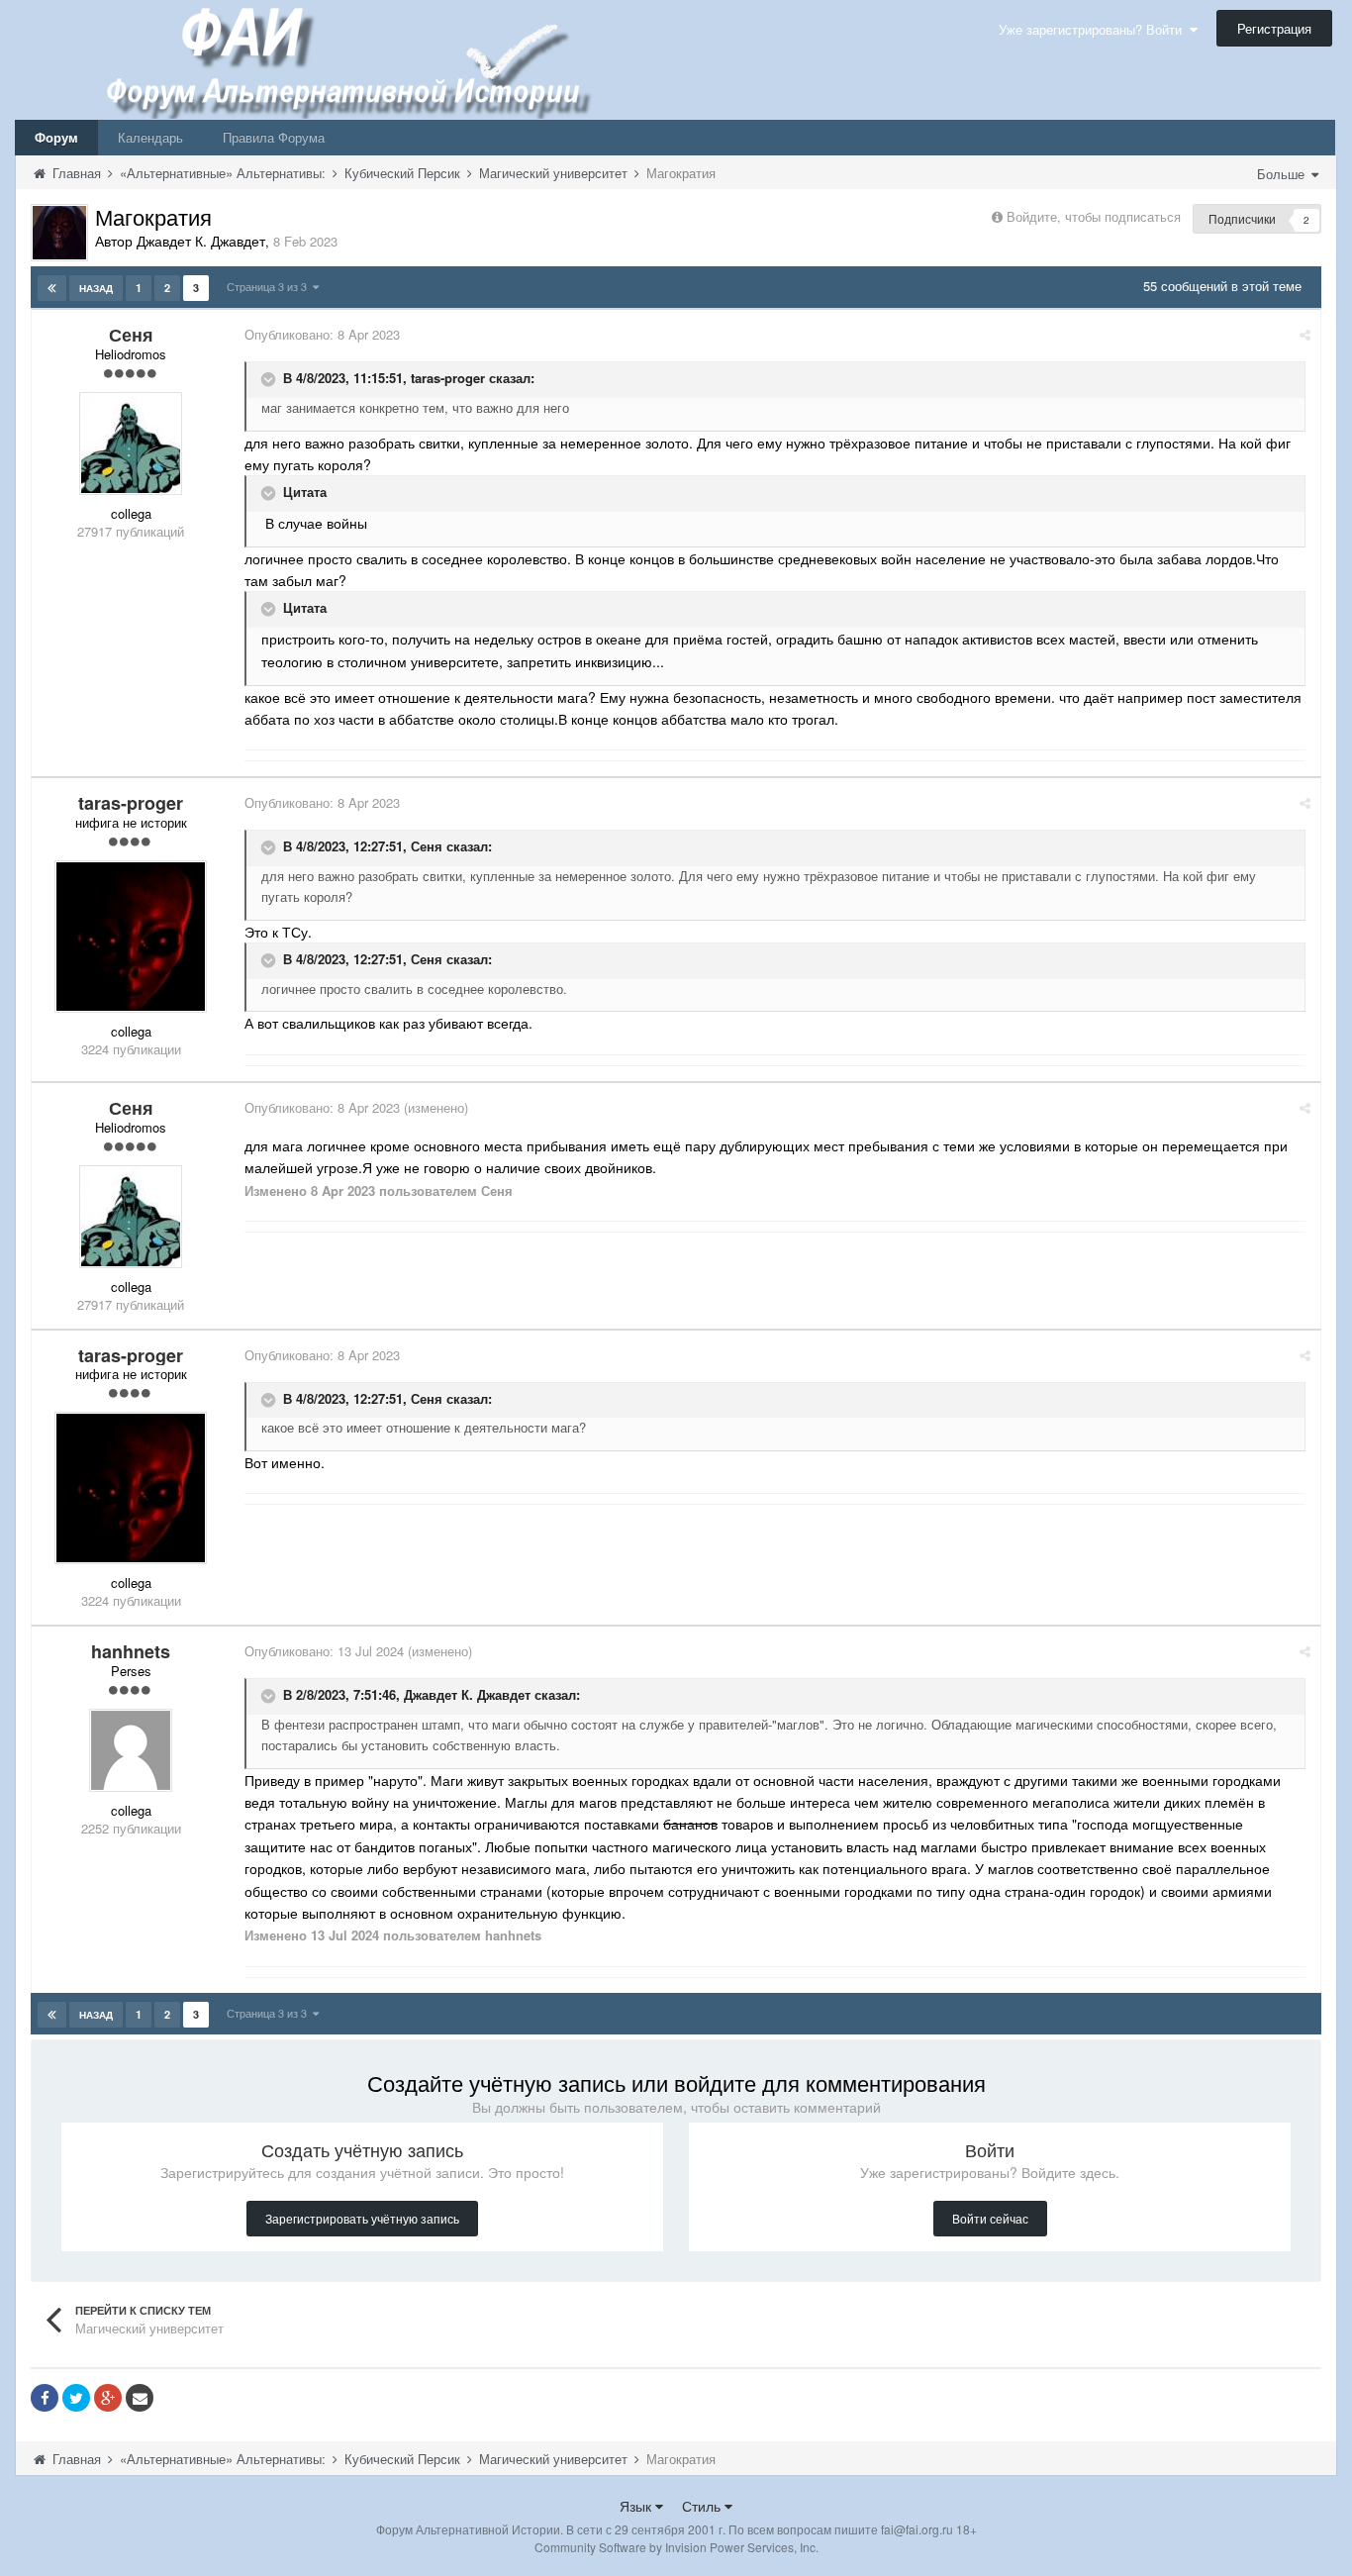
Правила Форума (274, 137)
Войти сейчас (990, 2218)
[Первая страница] (52, 288)
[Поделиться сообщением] (1305, 334)
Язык (637, 2506)
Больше (1283, 174)
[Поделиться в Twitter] (76, 2398)
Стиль (703, 2506)
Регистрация (1274, 28)
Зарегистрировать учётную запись (362, 2218)
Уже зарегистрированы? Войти (1094, 29)
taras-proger (448, 378)
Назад (96, 288)
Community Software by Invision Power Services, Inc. (676, 2547)
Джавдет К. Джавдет (467, 1695)
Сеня (427, 847)
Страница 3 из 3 (270, 286)
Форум (56, 137)
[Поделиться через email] (140, 2398)
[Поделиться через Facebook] (45, 2398)
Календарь (150, 137)
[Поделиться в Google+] (108, 2398)
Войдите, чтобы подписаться (1094, 216)
